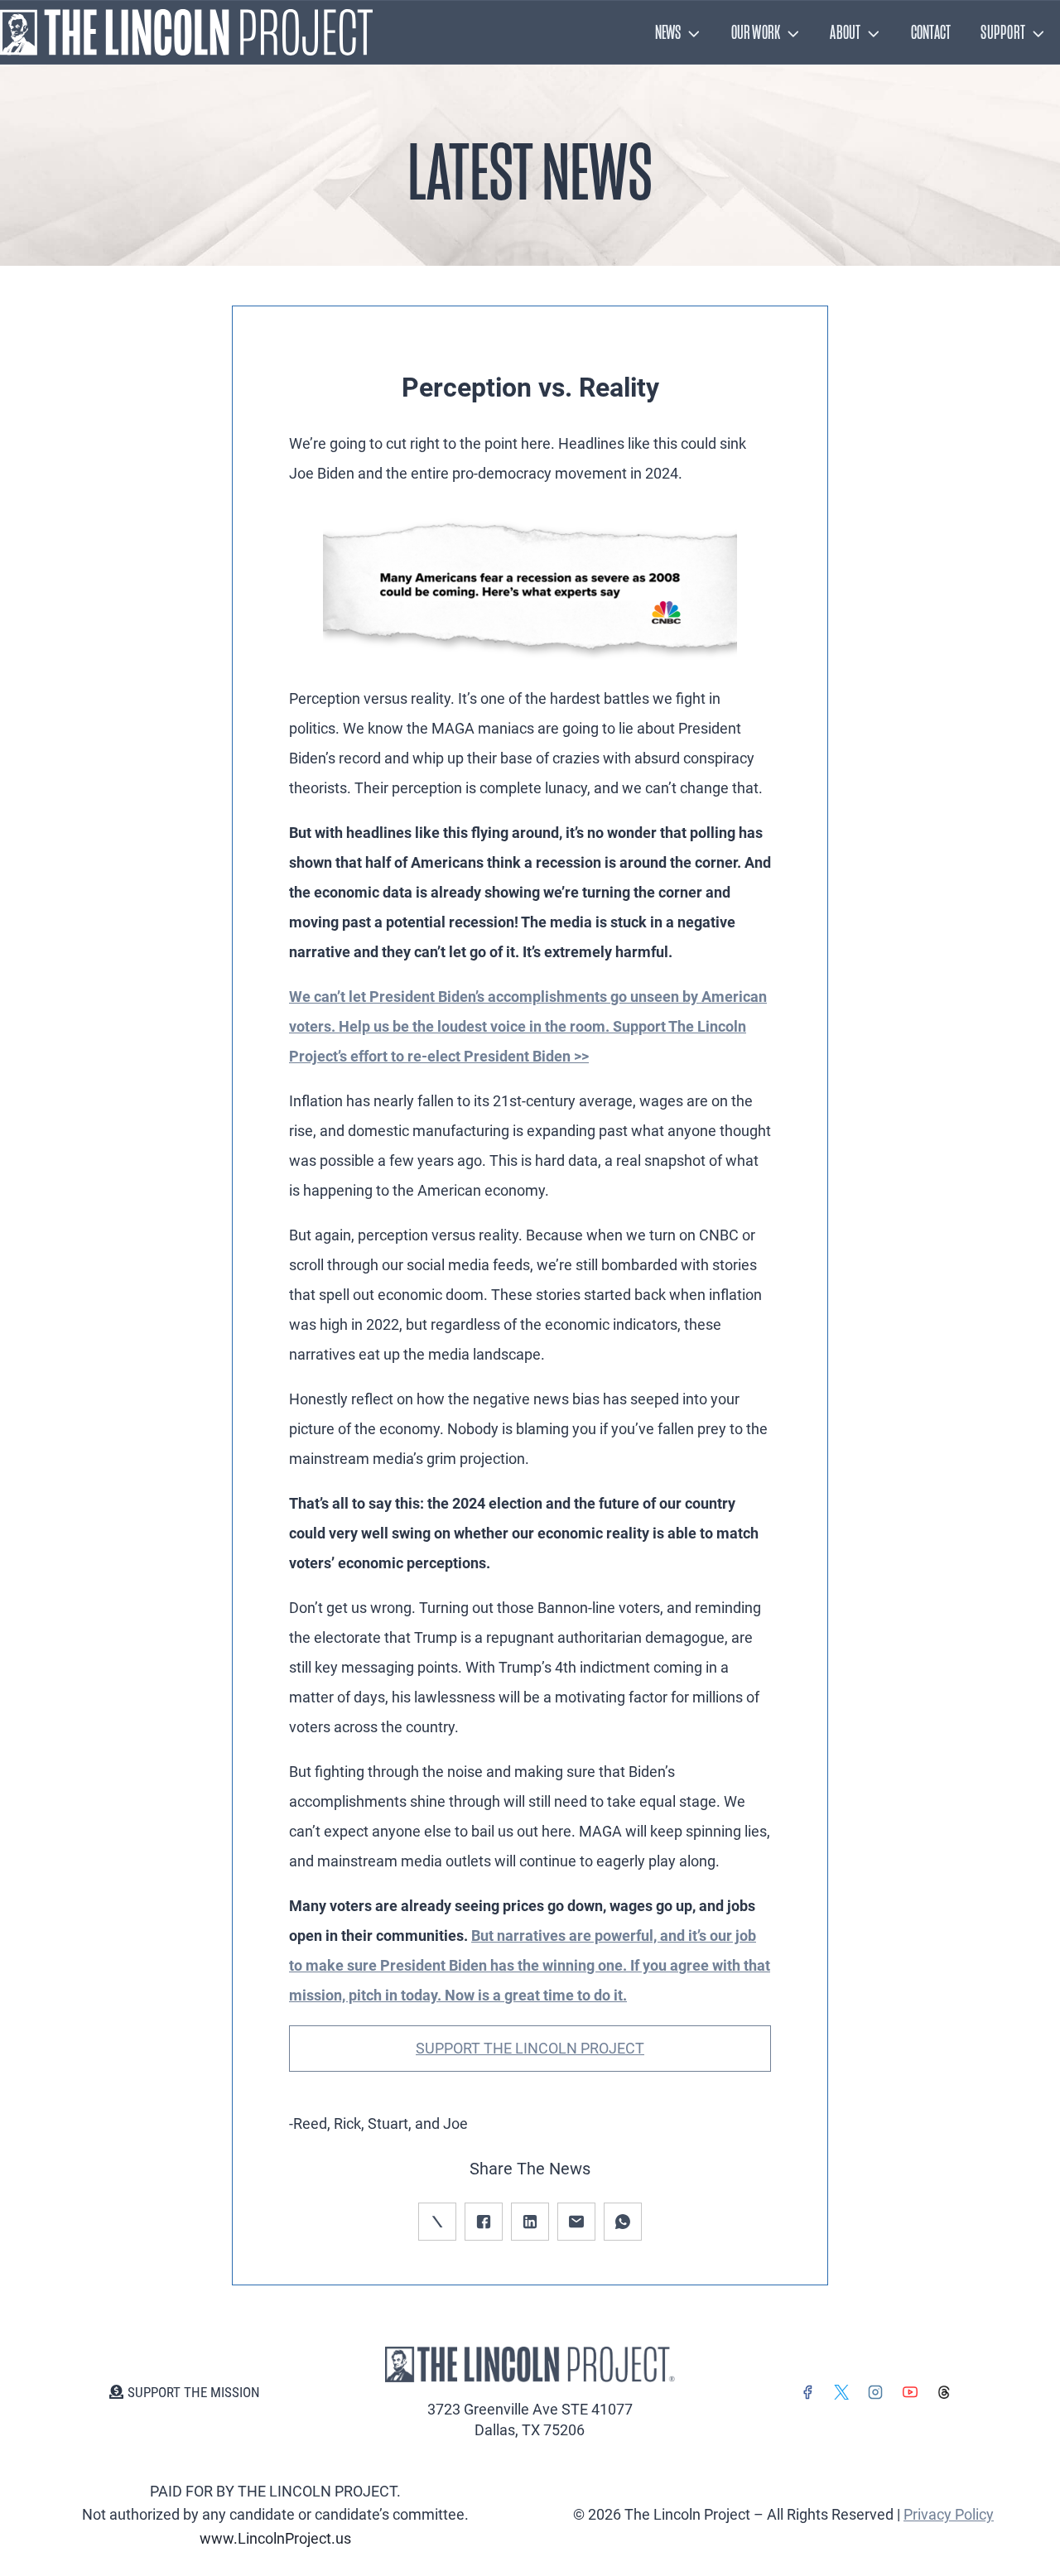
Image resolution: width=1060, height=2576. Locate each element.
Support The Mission (194, 2392)
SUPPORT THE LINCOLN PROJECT (530, 2048)
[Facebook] (807, 2392)
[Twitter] (841, 2392)
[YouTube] (910, 2392)
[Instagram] (875, 2392)
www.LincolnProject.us (275, 2538)
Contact (931, 32)
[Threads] (944, 2392)
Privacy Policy (949, 2514)
